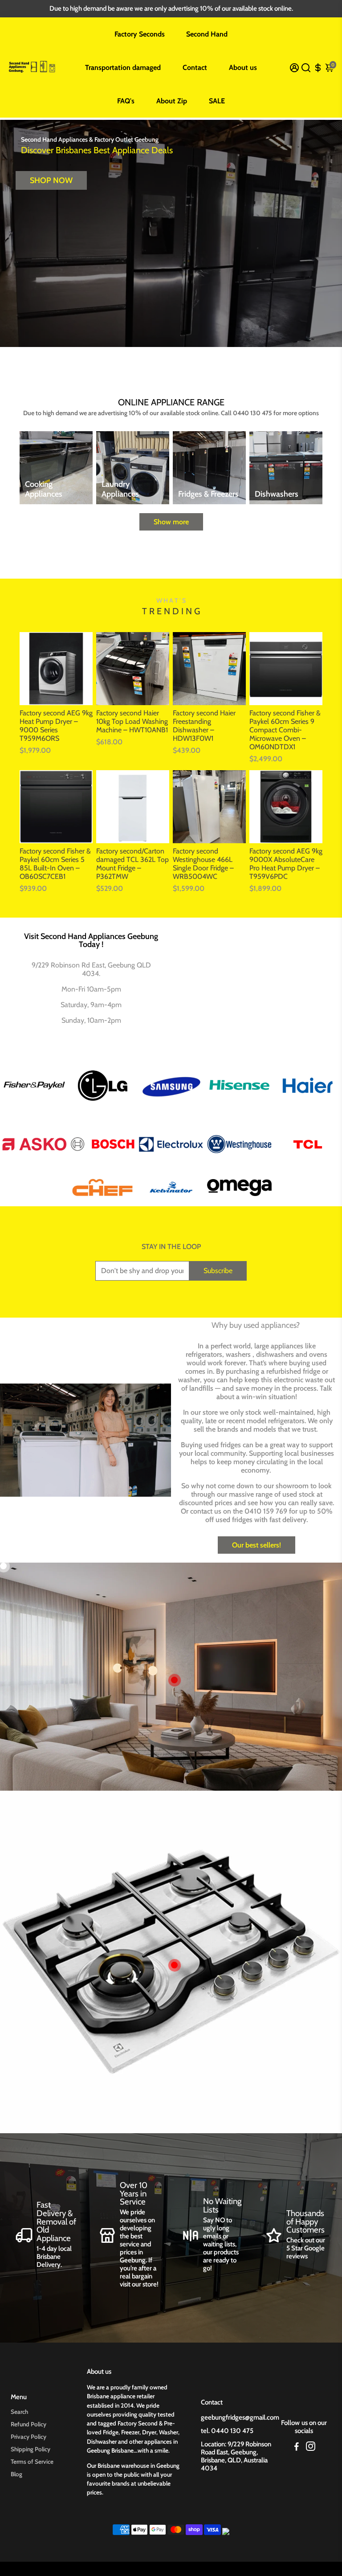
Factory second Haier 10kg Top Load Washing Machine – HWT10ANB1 (132, 721)
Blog (16, 2474)
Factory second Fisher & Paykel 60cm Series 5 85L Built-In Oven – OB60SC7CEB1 (55, 864)
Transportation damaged (123, 67)
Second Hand (207, 34)
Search (19, 2412)
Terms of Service (32, 2462)
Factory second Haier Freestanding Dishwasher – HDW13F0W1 (204, 726)
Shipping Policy (31, 2449)
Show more (171, 522)
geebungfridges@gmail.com (240, 2417)
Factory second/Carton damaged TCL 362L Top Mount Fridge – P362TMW (132, 864)
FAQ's (126, 101)
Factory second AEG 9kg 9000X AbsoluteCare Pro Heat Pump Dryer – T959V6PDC (286, 864)
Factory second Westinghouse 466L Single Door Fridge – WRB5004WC (203, 864)
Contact (195, 67)
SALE (217, 101)
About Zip (172, 101)
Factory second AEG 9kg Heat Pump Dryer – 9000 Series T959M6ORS (56, 726)
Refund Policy (28, 2424)
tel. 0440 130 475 (227, 2431)
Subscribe (218, 1271)
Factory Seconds (140, 34)
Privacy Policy (28, 2437)
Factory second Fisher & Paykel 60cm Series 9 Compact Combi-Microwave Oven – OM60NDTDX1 (285, 730)
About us (243, 67)
